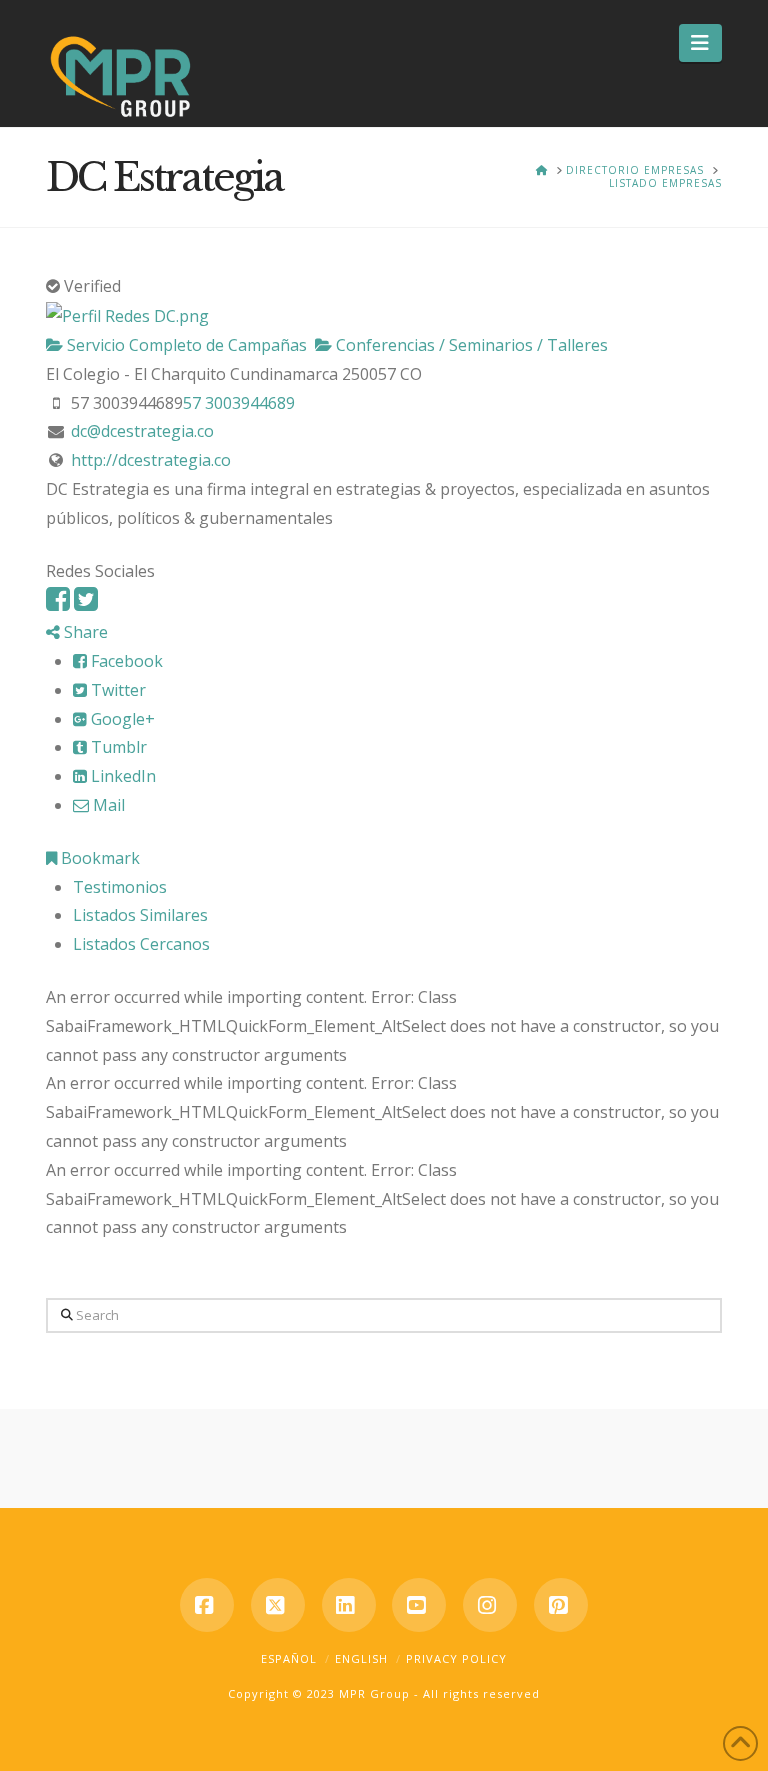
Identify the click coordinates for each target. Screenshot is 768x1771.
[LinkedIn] (349, 1605)
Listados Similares (140, 915)
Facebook (125, 661)
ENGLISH (361, 1658)
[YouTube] (419, 1605)
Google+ (121, 719)
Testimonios (120, 887)
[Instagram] (490, 1605)
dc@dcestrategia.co (142, 431)
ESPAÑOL (289, 1658)
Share (84, 632)
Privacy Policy (456, 1658)
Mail (107, 805)
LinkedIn (121, 776)
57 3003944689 (239, 403)
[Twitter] (86, 603)
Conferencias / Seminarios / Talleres (470, 345)
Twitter (116, 690)
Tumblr (117, 747)
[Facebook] (58, 603)
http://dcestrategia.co (151, 460)
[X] (278, 1605)
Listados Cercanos (141, 944)
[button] (700, 43)
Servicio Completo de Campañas (185, 345)
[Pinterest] (561, 1605)
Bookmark (98, 858)
